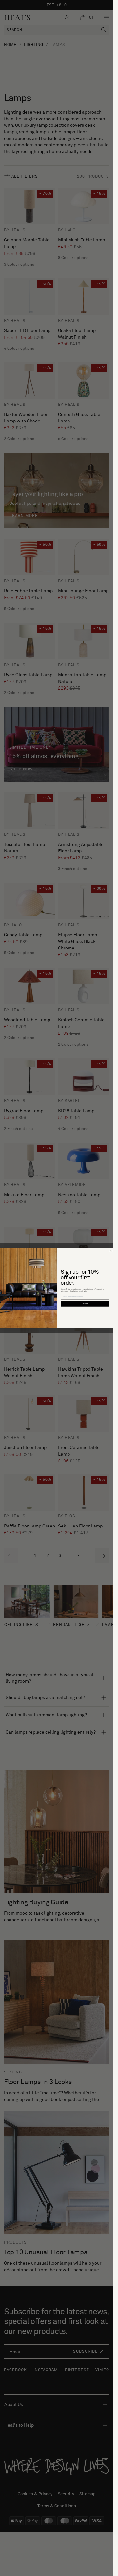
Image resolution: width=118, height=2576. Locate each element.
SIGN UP (85, 1304)
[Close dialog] (111, 1251)
